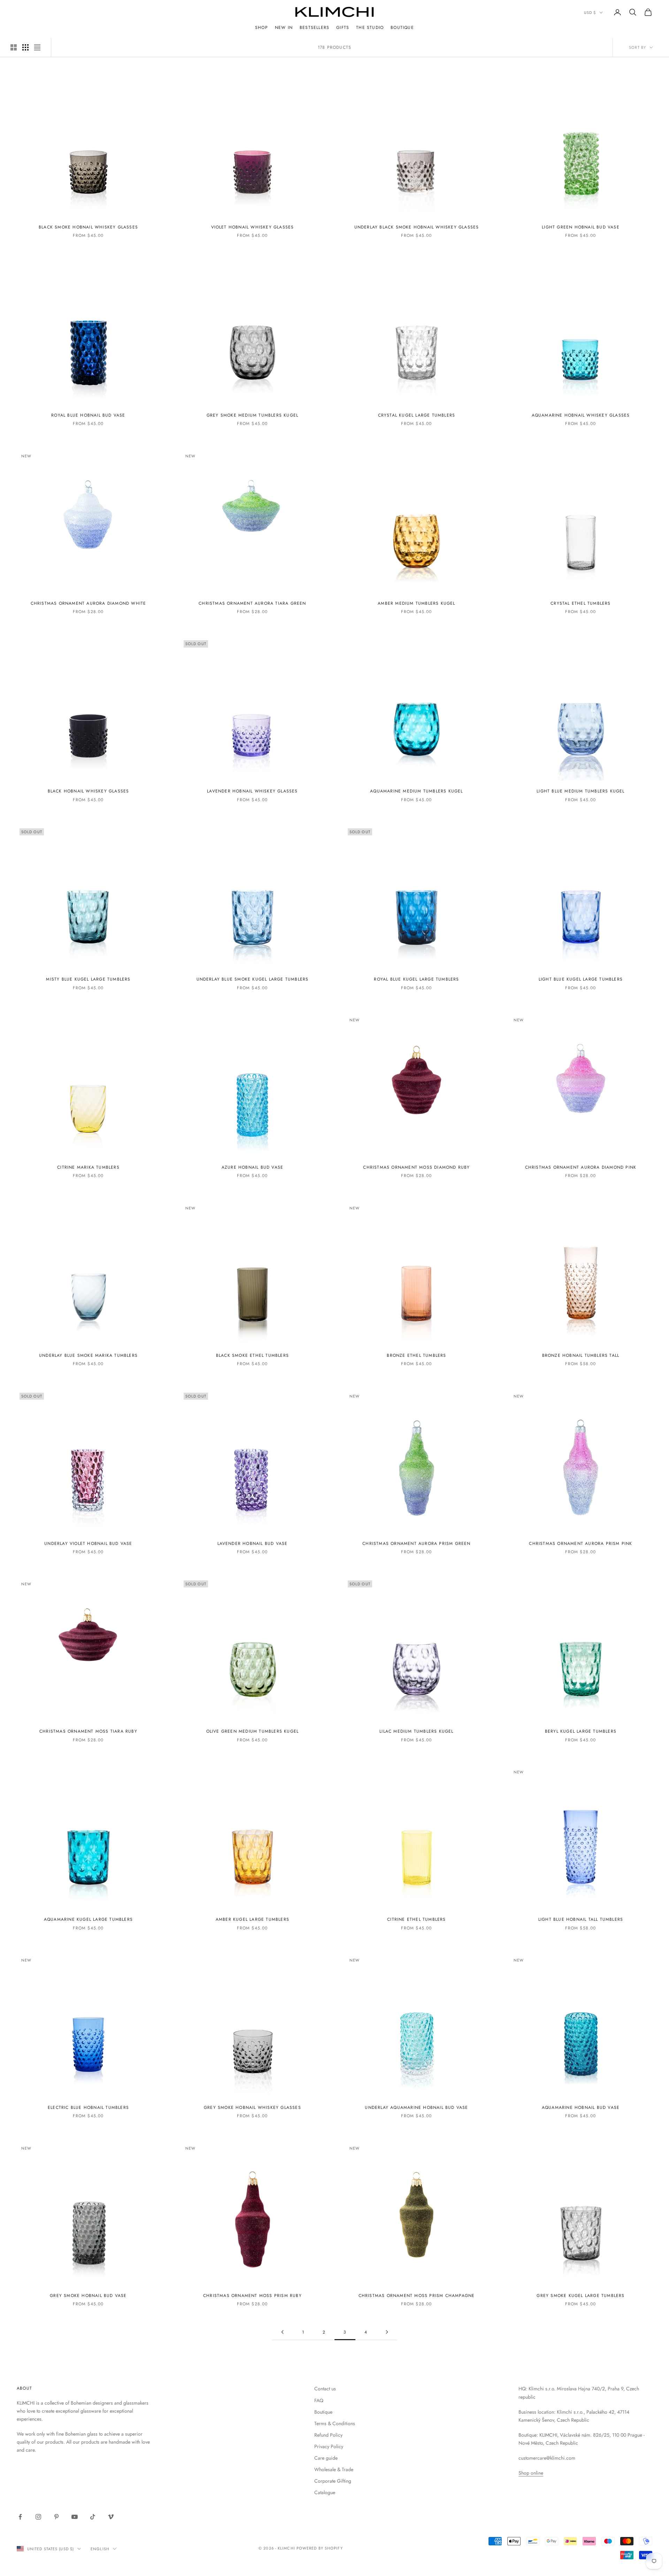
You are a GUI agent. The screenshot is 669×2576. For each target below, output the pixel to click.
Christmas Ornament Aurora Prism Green (416, 1544)
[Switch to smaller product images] (25, 47)
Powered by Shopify (320, 2548)
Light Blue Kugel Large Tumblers (581, 979)
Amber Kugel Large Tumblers (252, 1919)
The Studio (370, 28)
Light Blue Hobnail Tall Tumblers (581, 1919)
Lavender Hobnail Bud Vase (253, 1544)
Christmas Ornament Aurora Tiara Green (252, 603)
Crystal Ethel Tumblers (580, 603)
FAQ (319, 2400)
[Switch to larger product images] (14, 47)
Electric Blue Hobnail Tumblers (88, 2107)
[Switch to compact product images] (37, 47)
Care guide (326, 2458)
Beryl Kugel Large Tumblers (581, 1731)
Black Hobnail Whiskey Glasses (89, 791)
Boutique (402, 28)
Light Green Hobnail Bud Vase (581, 227)
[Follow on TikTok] (93, 2517)
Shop (262, 28)
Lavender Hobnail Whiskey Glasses (252, 791)
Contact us (325, 2389)
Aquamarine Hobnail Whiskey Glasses (581, 415)
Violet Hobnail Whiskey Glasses (253, 227)
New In (284, 28)
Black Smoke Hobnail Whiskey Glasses (88, 227)
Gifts (343, 28)
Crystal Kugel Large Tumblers (417, 415)
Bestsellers (314, 28)
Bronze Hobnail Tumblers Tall (581, 1355)
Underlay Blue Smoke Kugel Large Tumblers (253, 979)
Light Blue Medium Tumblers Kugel (580, 791)
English (100, 2549)
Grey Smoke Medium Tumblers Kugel (252, 415)
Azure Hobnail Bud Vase (252, 1167)
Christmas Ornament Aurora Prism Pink (580, 1544)
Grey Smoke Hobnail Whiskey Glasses (252, 2107)
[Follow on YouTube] (75, 2517)
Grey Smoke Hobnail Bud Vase (88, 2296)
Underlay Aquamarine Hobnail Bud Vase (416, 2107)
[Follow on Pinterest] (56, 2517)
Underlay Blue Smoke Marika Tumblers (88, 1355)
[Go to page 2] (282, 2332)
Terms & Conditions (335, 2423)
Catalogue (325, 2492)
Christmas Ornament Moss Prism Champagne (417, 2296)
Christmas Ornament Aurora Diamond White (89, 603)
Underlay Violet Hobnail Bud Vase (88, 1544)
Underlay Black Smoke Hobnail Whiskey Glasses (417, 227)
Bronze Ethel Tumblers (416, 1355)
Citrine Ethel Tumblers (416, 1919)
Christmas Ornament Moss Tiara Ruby (88, 1731)
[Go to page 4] (387, 2332)
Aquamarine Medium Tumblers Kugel (416, 791)
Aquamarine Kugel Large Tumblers (88, 1919)
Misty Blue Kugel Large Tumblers (88, 979)
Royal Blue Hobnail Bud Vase (88, 415)
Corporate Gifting (333, 2481)
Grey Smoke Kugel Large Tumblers (580, 2296)
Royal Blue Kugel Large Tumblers (416, 979)
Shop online (531, 2473)
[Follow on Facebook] (20, 2517)
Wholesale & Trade (334, 2469)
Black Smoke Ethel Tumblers (252, 1355)
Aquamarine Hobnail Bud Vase (581, 2107)
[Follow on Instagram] (38, 2517)
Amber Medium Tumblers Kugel (416, 603)
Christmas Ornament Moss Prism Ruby (252, 2296)
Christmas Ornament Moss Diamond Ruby (416, 1167)
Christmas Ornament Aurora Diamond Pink (581, 1167)
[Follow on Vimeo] (111, 2517)
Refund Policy (328, 2435)
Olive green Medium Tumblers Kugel (253, 1731)
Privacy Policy (329, 2446)
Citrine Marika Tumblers (88, 1167)
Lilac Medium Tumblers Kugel (416, 1731)
